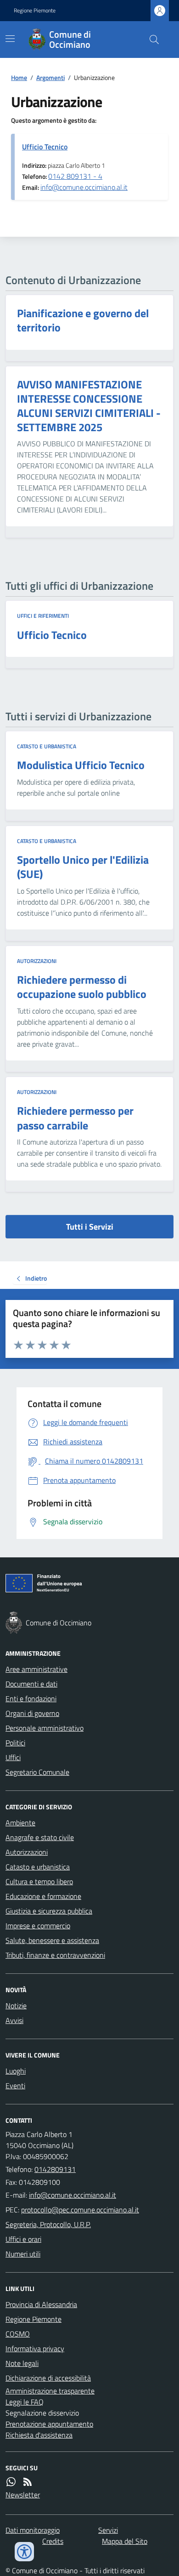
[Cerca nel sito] (151, 40)
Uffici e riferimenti (43, 616)
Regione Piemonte (35, 11)
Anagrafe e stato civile (40, 1837)
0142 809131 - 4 (75, 176)
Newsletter (23, 2495)
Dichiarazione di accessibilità (48, 2378)
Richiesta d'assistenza (39, 2435)
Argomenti (50, 77)
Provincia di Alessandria (41, 2304)
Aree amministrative (36, 1669)
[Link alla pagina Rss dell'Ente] (28, 2482)
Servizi (108, 2530)
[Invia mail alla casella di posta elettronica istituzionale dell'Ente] (73, 2195)
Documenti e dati (31, 1684)
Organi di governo (32, 1713)
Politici (15, 1743)
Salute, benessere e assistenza (52, 1940)
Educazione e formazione (43, 1896)
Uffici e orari (23, 2239)
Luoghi (16, 2071)
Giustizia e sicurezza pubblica (49, 1911)
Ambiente (20, 1823)
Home (19, 77)
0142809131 (55, 2169)
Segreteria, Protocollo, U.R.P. (48, 2224)
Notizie (16, 2006)
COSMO (18, 2334)
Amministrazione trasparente (50, 2391)
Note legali (22, 2363)
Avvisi (14, 2020)
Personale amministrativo (45, 1728)
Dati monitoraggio (33, 2530)
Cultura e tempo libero (39, 1881)
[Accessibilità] (24, 2552)
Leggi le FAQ (25, 2402)
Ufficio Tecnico (45, 147)
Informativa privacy (35, 2348)
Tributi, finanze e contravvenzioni (55, 1955)
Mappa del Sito (125, 2541)
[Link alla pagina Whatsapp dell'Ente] (11, 2482)
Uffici (13, 1757)
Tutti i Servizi (90, 1227)
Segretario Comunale (37, 1772)
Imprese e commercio (38, 1926)
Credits (53, 2541)
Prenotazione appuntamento (49, 2424)
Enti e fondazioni (31, 1698)
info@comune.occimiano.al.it (84, 187)
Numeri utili (23, 2254)
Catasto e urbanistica (47, 747)
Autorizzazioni (37, 961)
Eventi (15, 2086)
